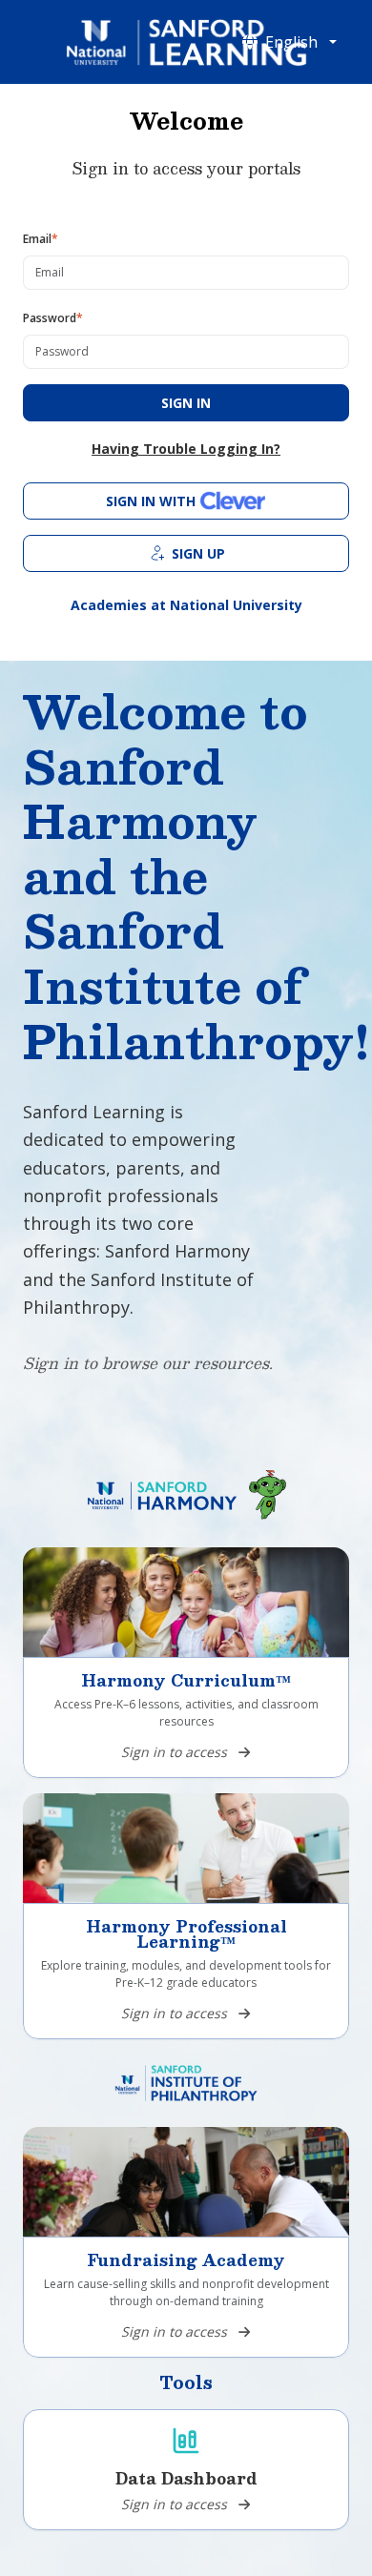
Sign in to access (174, 1752)
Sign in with (151, 501)
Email (41, 239)
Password (53, 318)
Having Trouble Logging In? (186, 449)
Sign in (186, 403)
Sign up (198, 553)
